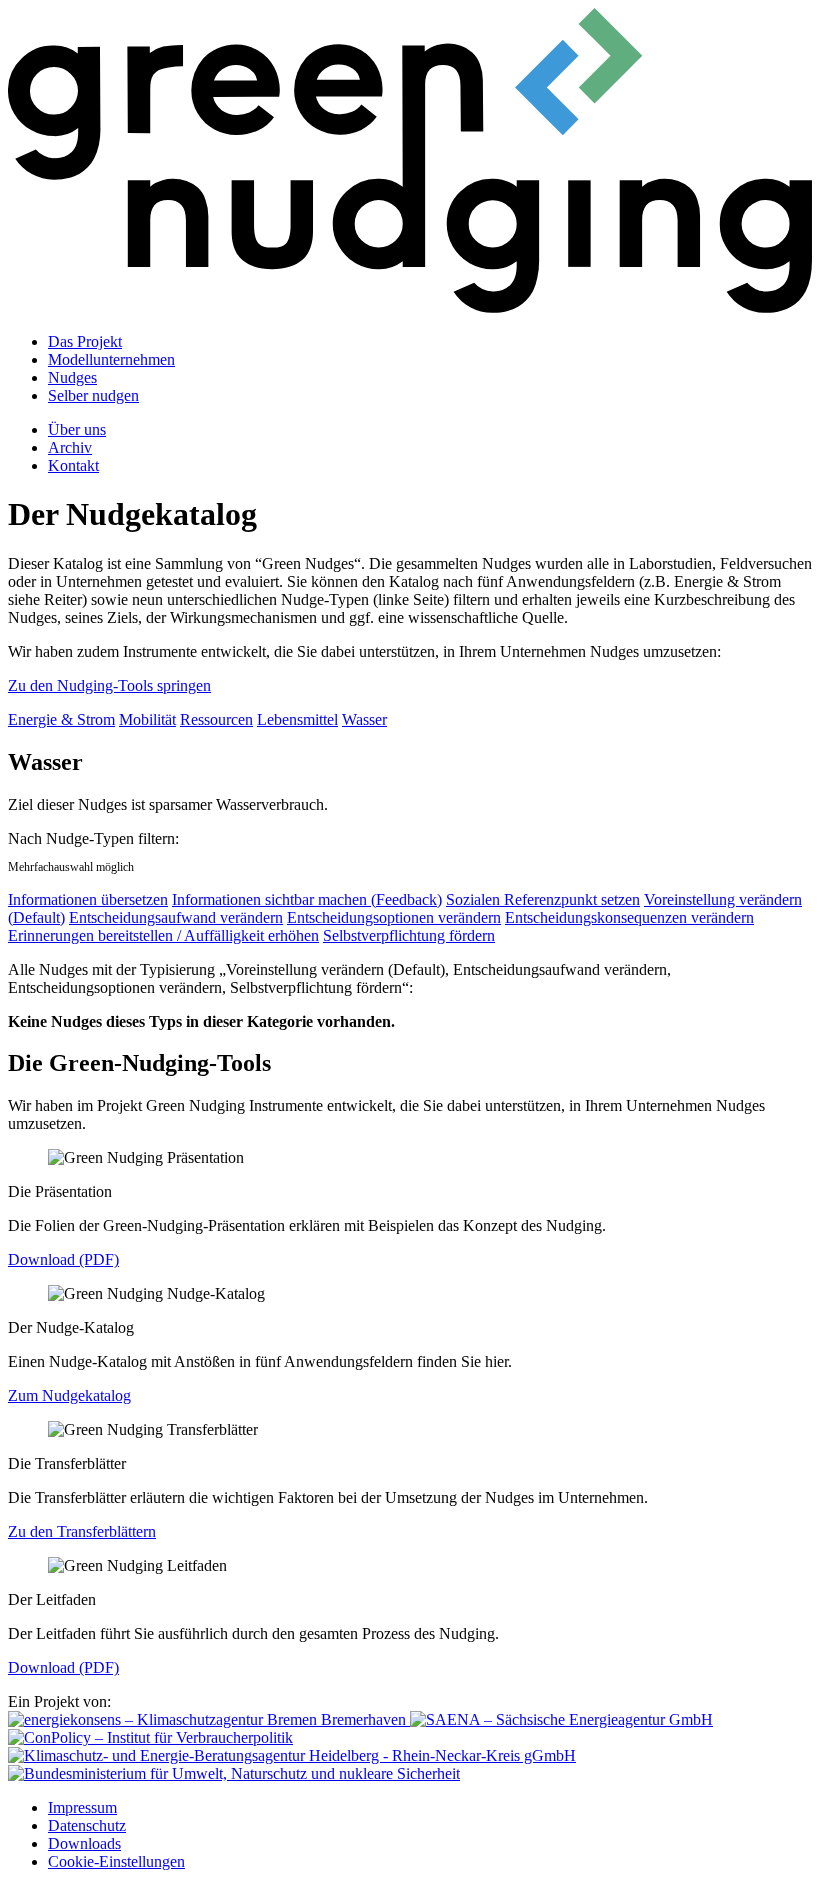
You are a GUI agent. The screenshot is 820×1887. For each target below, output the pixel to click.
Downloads (84, 1843)
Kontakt (73, 465)
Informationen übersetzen (88, 899)
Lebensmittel (297, 719)
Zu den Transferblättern (82, 1531)
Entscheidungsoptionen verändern (394, 917)
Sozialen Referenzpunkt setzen (543, 899)
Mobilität (147, 719)
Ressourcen (216, 719)
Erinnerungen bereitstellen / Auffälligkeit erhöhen (163, 935)
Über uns (77, 429)
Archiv (70, 447)
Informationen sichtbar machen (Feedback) (307, 899)
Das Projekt (85, 341)
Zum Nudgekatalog (69, 1395)
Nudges (72, 377)
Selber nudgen (93, 395)
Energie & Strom (61, 719)
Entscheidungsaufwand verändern (176, 917)
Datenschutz (87, 1825)
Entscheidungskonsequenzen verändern (629, 917)
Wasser (364, 719)
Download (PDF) (63, 1259)
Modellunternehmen (111, 359)
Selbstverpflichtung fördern (409, 935)
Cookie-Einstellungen (116, 1861)
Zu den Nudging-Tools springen (109, 685)
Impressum (82, 1807)
